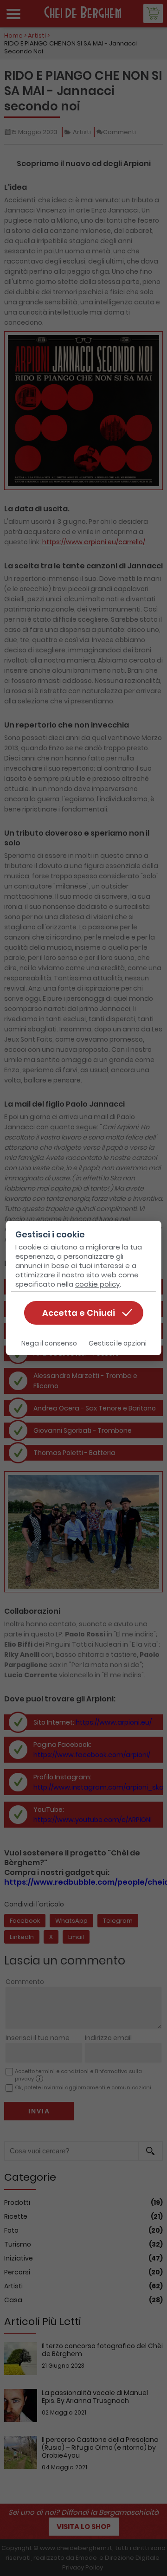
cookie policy (97, 1284)
